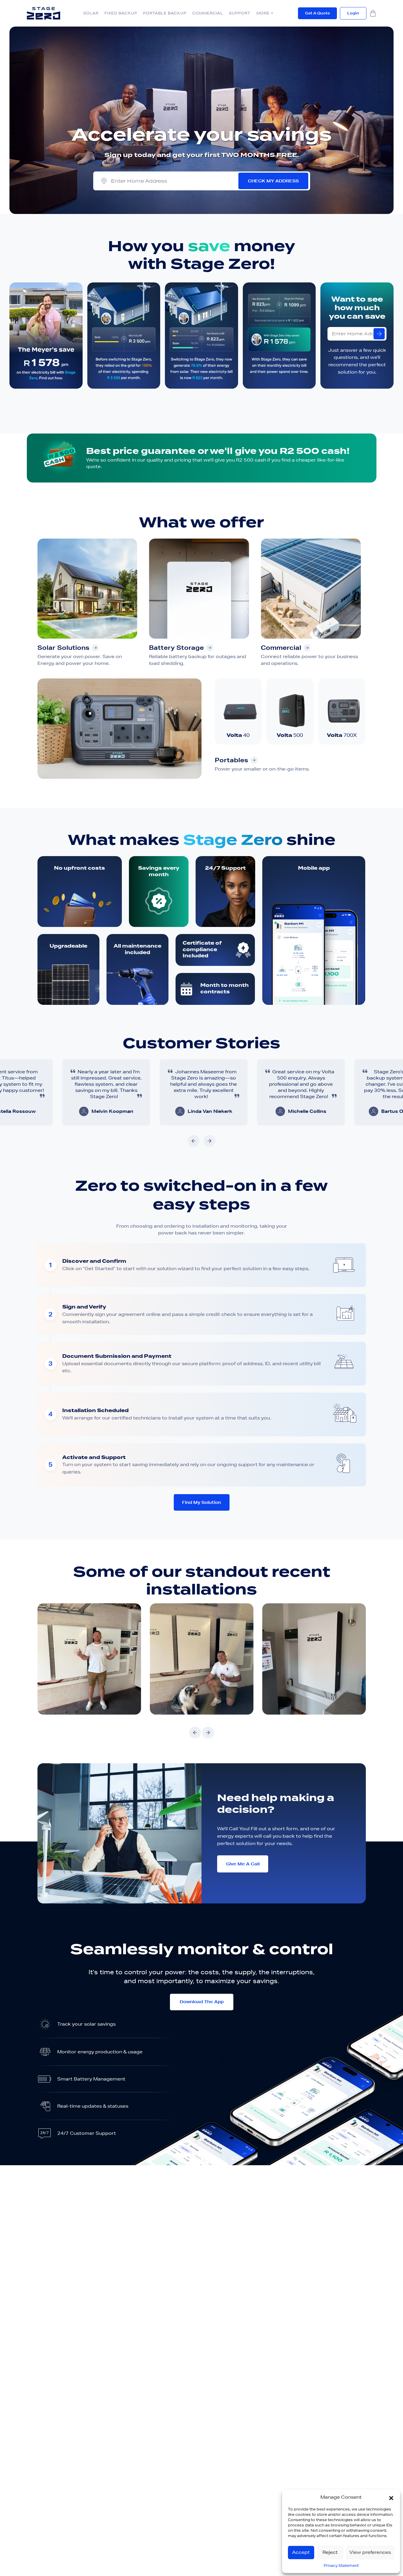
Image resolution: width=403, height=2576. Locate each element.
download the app (202, 2002)
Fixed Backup (121, 13)
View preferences (370, 2552)
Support (240, 13)
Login (353, 13)
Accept (301, 2552)
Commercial (208, 13)
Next (210, 1141)
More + (265, 13)
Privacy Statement (341, 2566)
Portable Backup (165, 13)
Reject (330, 2552)
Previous (193, 1141)
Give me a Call (243, 1864)
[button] (391, 2497)
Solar (91, 13)
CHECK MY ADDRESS (273, 181)
